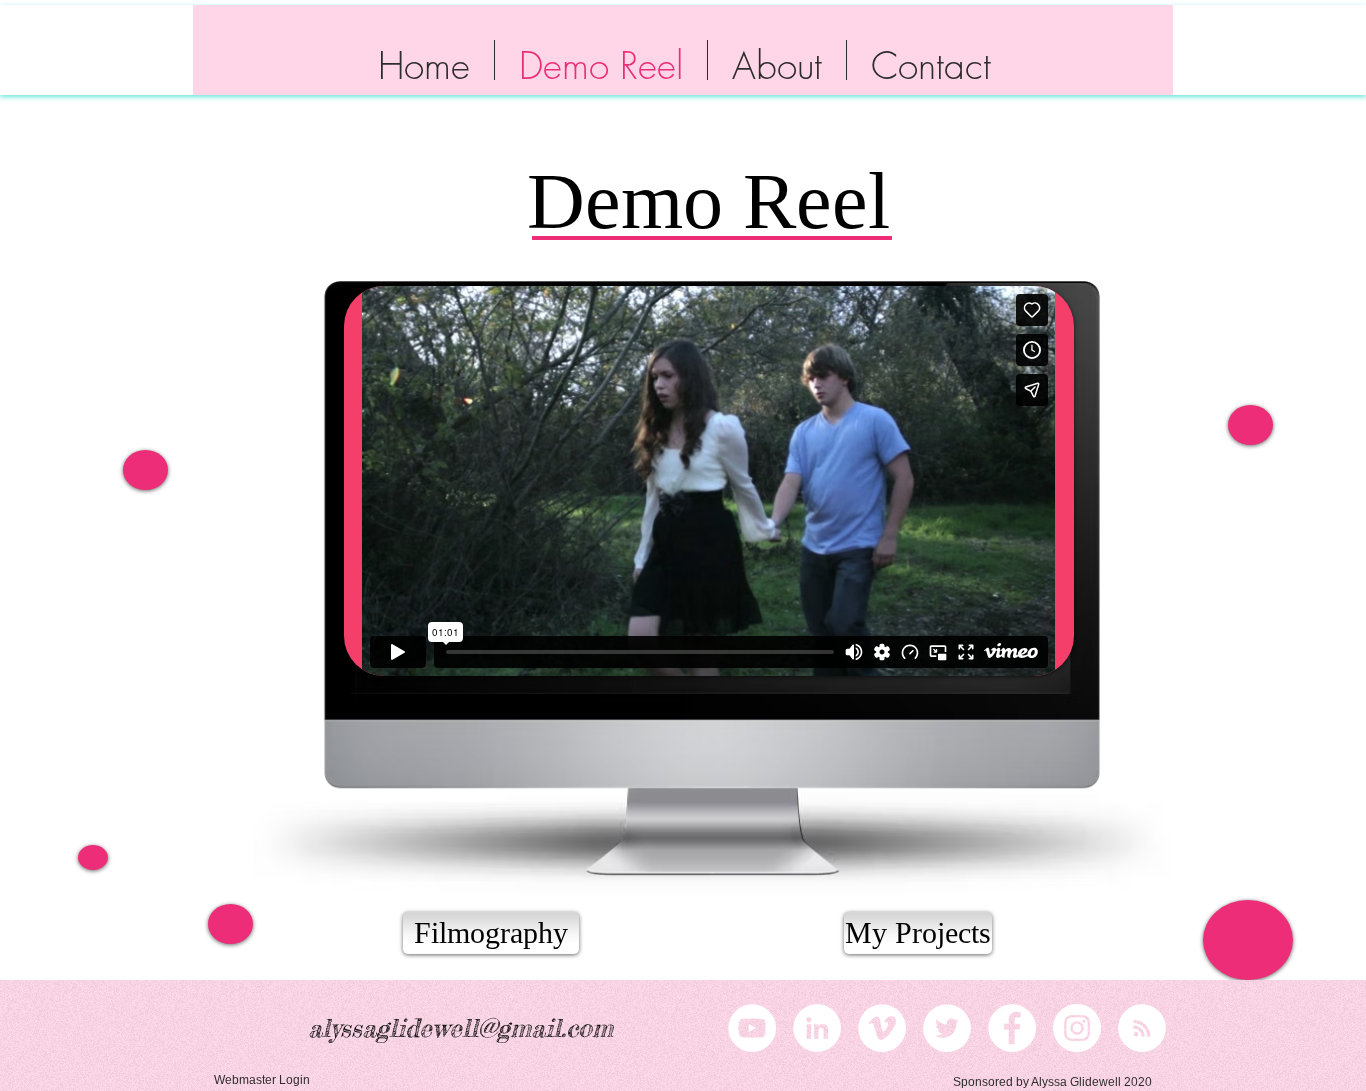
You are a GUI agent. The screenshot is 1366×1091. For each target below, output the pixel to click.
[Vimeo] (882, 1028)
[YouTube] (752, 1028)
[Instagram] (1077, 1028)
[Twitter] (947, 1028)
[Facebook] (1012, 1028)
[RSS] (1142, 1028)
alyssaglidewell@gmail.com (460, 1028)
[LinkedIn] (817, 1028)
